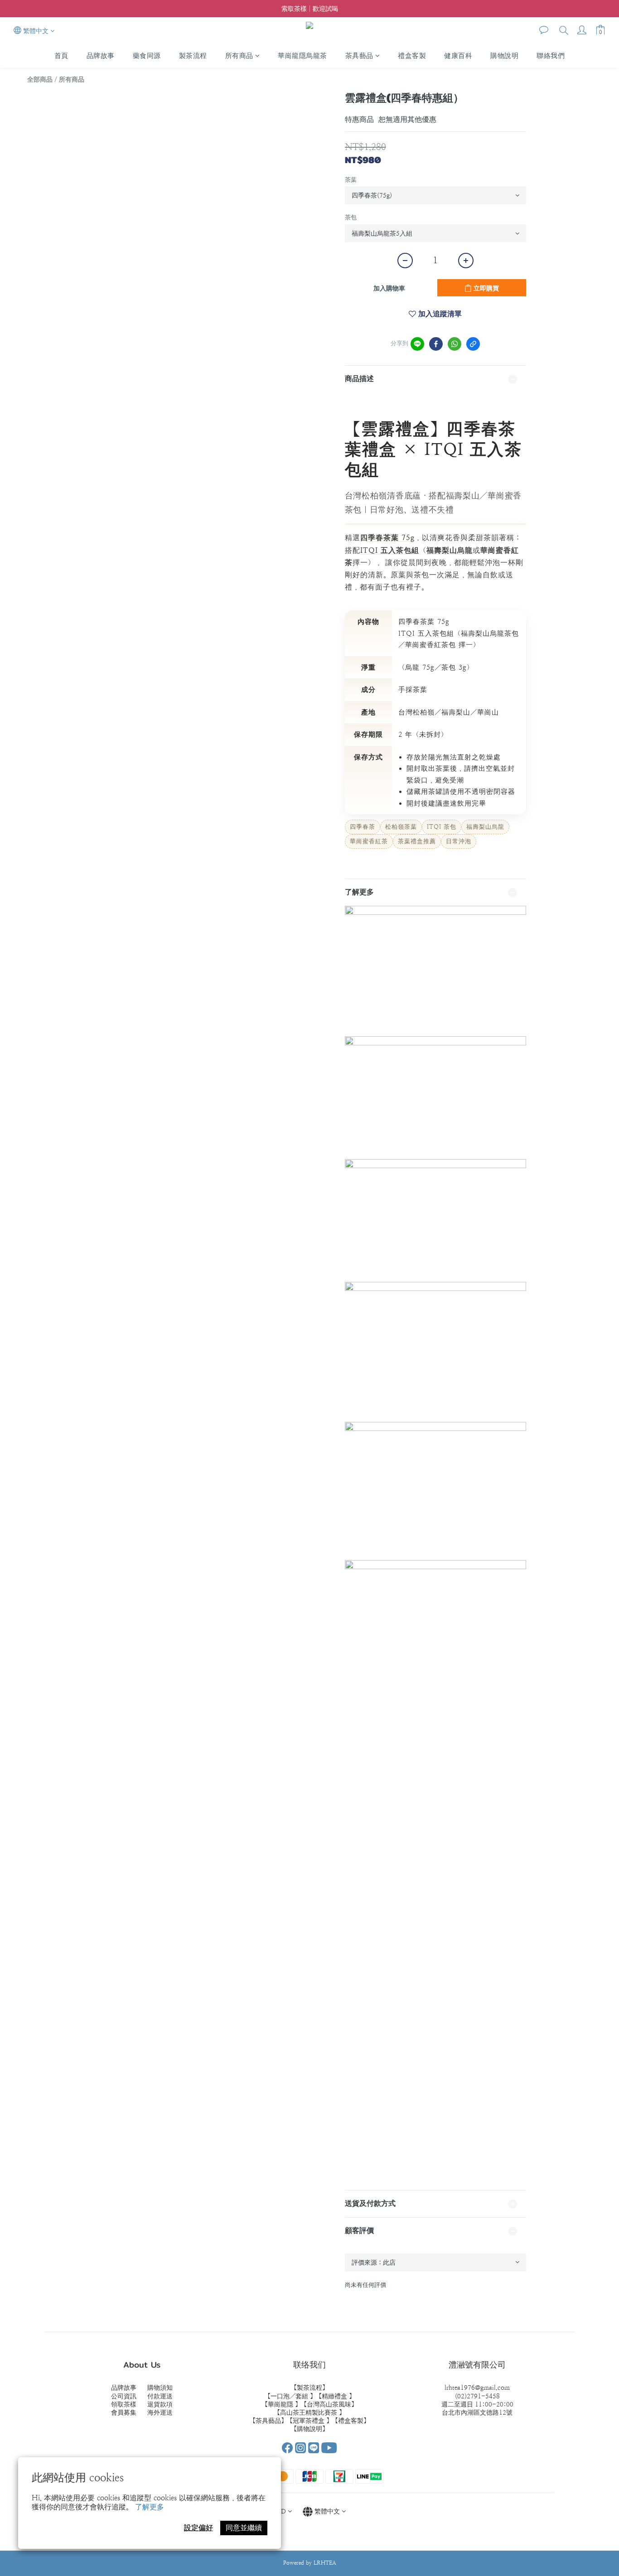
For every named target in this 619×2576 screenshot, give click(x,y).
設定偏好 (198, 2528)
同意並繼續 (244, 2528)
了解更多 (150, 2507)
